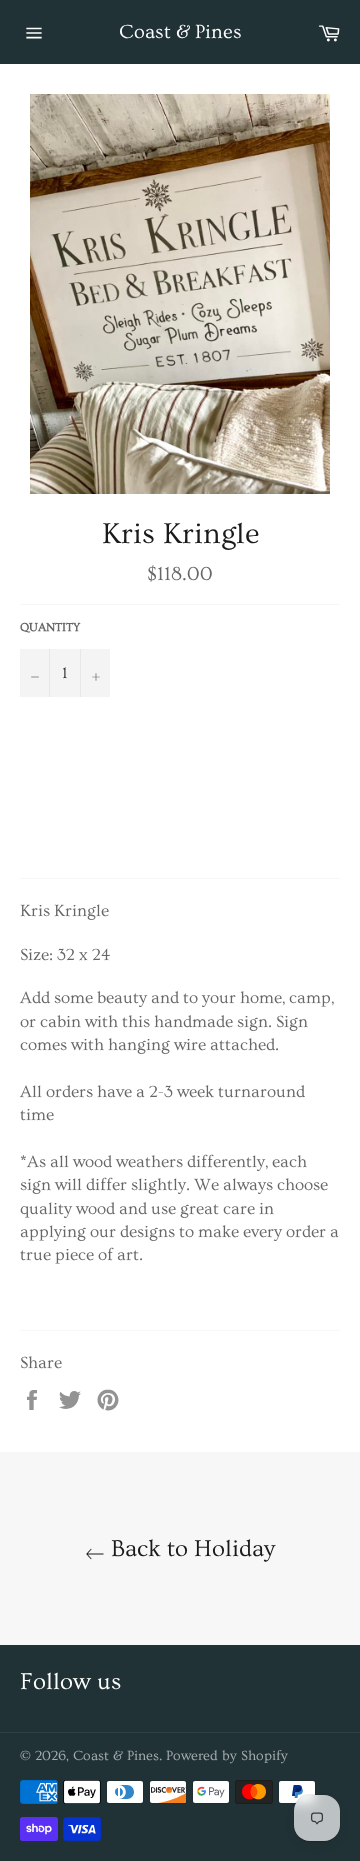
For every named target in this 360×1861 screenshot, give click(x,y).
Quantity (50, 627)
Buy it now (175, 809)
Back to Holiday (190, 1548)
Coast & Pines (180, 32)
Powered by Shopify (227, 1756)
